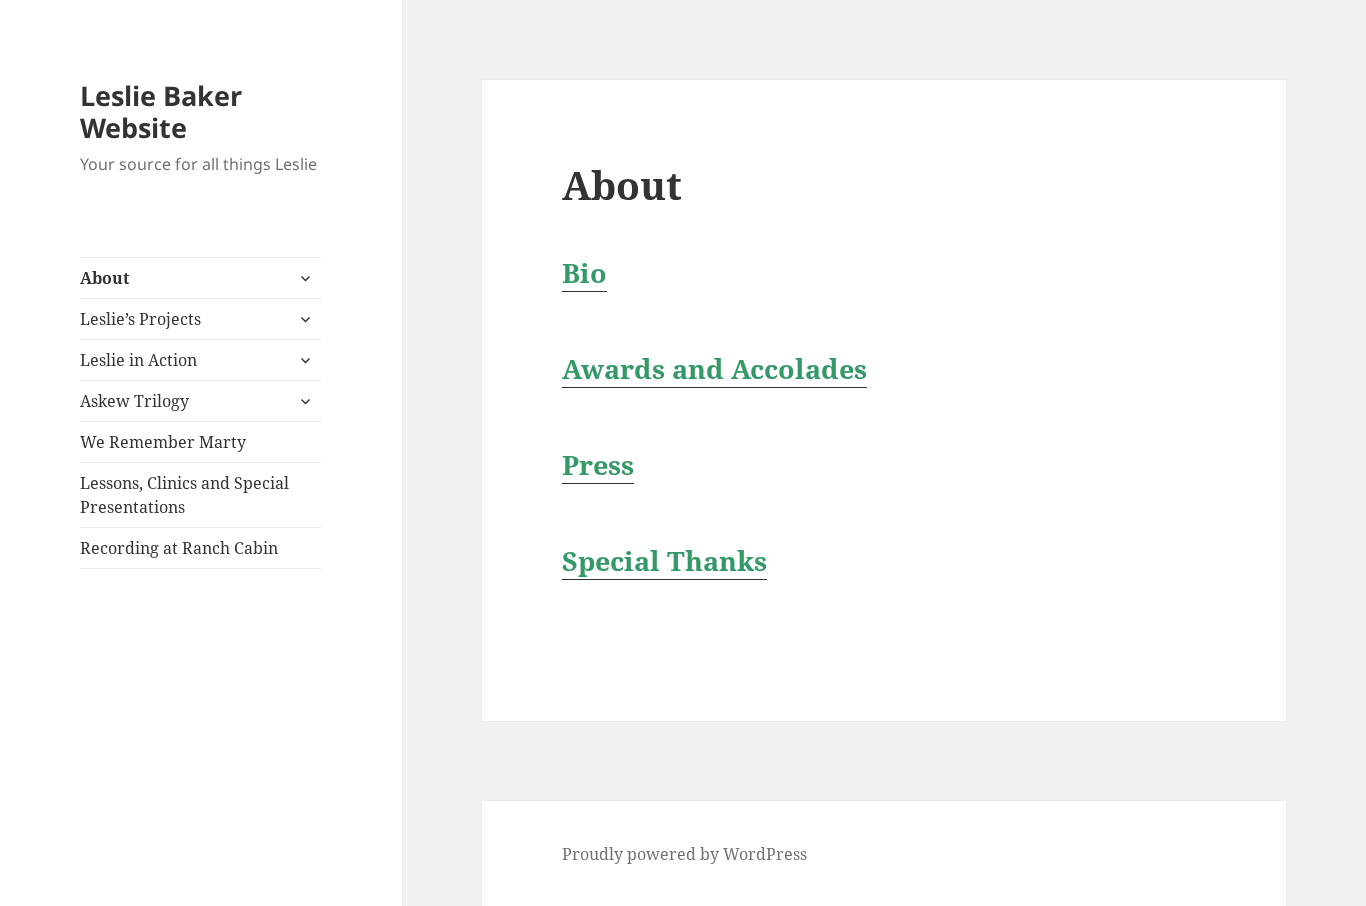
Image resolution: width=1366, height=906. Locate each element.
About (104, 278)
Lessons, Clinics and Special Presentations (184, 495)
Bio (584, 272)
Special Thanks (664, 560)
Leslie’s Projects (140, 319)
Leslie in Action (138, 360)
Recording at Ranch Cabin (179, 548)
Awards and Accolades (714, 368)
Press (598, 464)
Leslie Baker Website (161, 111)
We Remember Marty (163, 442)
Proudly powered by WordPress (684, 854)
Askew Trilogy (134, 401)
